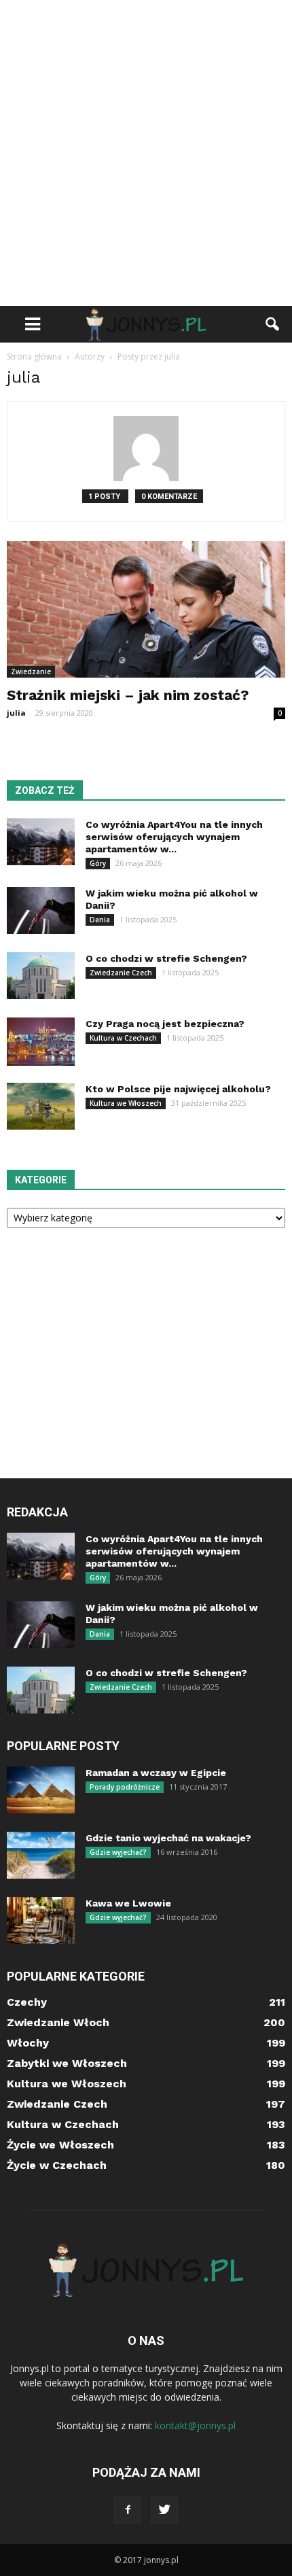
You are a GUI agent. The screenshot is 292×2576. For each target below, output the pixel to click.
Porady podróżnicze (125, 1787)
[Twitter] (164, 2510)
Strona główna (34, 356)
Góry (98, 863)
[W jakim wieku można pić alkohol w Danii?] (41, 910)
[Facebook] (128, 2510)
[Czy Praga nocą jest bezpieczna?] (41, 1042)
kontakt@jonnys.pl (195, 2425)
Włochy (28, 2043)
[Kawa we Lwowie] (41, 1920)
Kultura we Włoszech (126, 1103)
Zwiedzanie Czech (121, 973)
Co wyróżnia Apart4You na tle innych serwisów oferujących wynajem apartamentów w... (174, 837)
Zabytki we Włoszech (67, 2063)
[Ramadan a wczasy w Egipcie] (41, 1790)
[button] (273, 324)
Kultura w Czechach (123, 1038)
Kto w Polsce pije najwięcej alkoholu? (178, 1089)
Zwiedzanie (31, 672)
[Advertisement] (146, 153)
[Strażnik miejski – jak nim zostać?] (146, 609)
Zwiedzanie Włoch (58, 2022)
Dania (100, 920)
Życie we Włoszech (60, 2145)
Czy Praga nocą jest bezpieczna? (165, 1024)
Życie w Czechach (57, 2165)
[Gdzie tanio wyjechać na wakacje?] (41, 1855)
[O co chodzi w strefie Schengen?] (41, 976)
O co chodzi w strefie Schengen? (166, 958)
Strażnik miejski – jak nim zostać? (128, 695)
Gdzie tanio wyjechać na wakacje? (168, 1838)
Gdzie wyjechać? (118, 1852)
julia (16, 713)
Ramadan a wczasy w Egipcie (156, 1773)
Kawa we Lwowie (128, 1903)
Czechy (27, 2002)
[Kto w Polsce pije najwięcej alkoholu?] (41, 1106)
